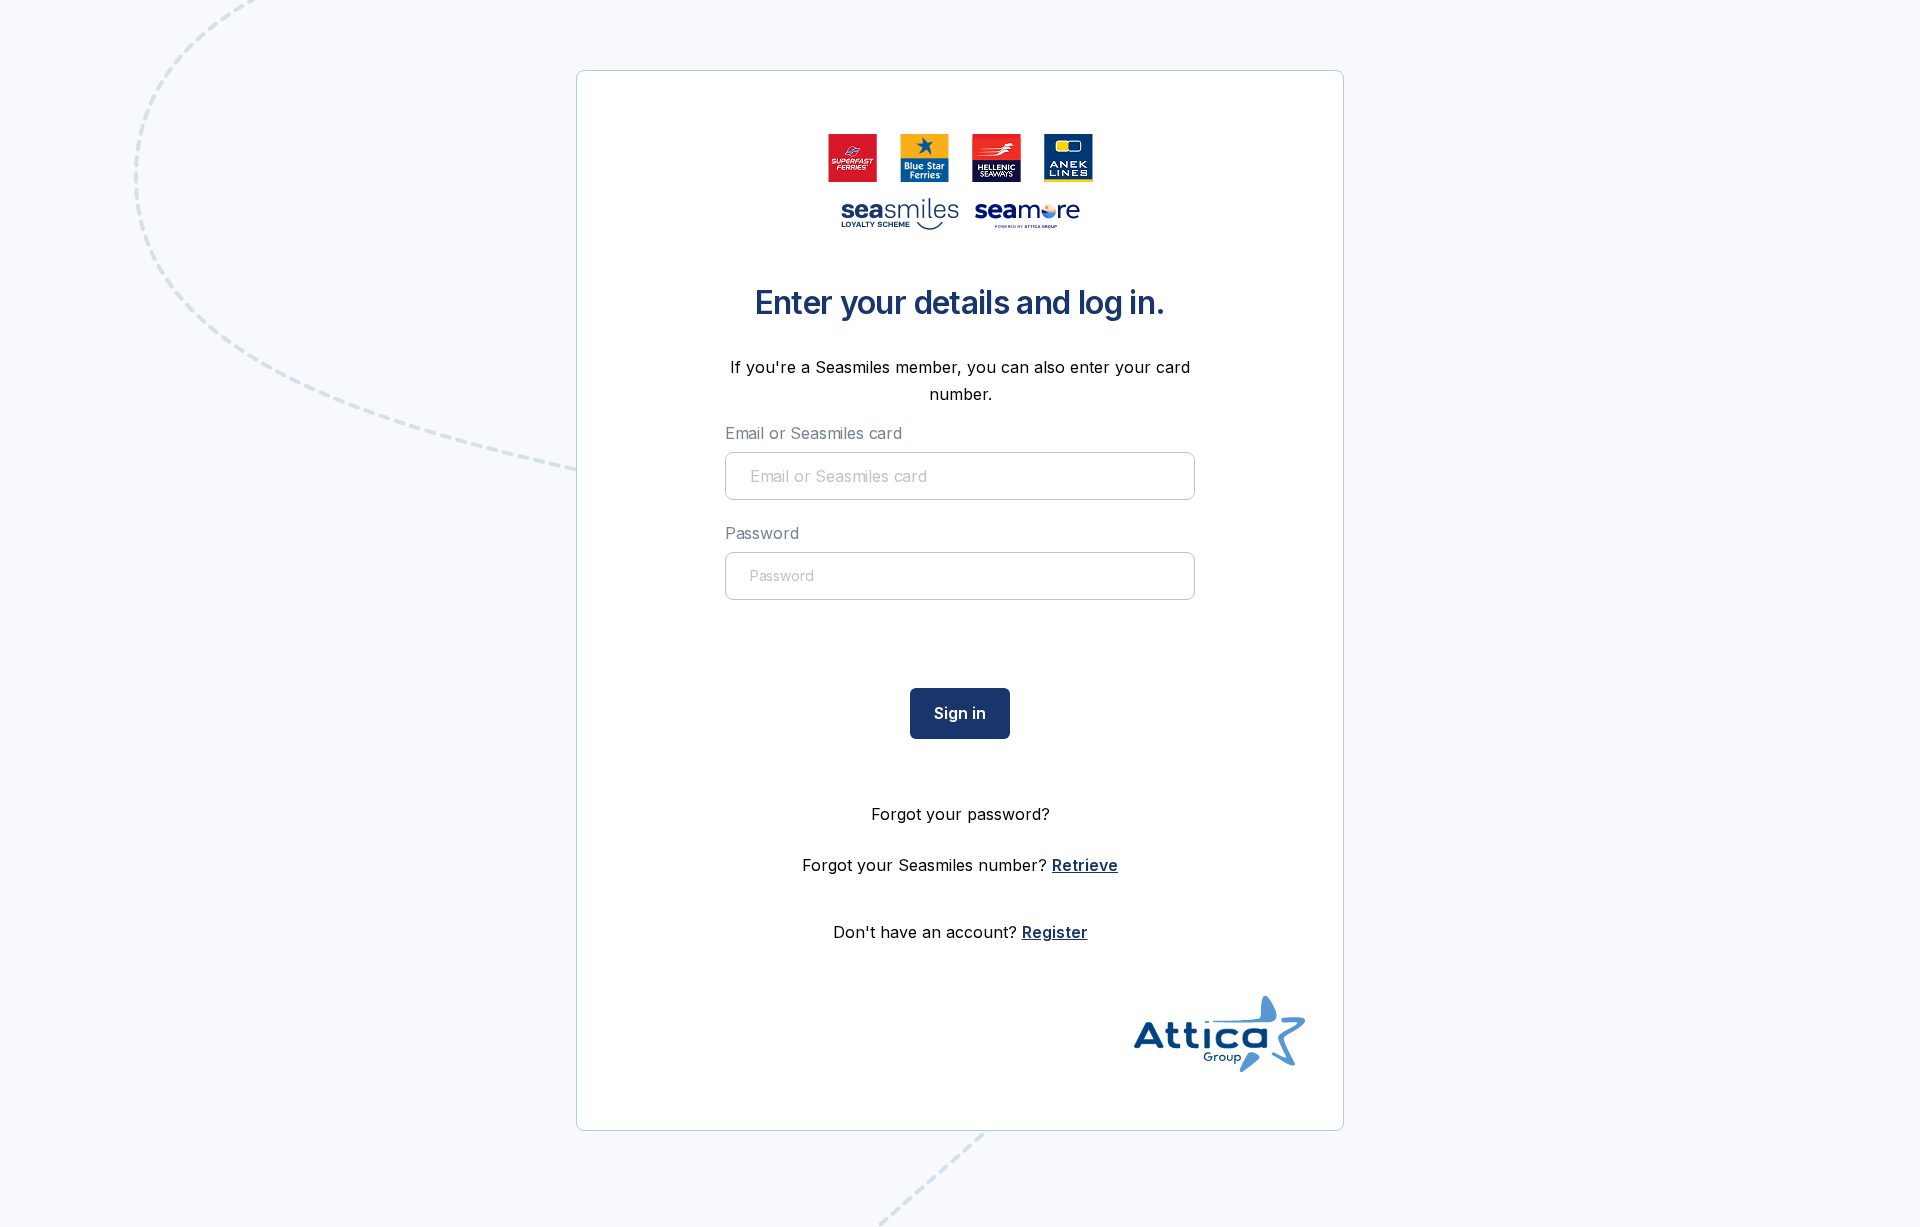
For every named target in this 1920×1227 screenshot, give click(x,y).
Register (1055, 932)
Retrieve (1085, 865)
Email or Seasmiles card (813, 433)
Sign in (960, 713)
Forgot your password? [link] (960, 814)
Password (762, 533)
